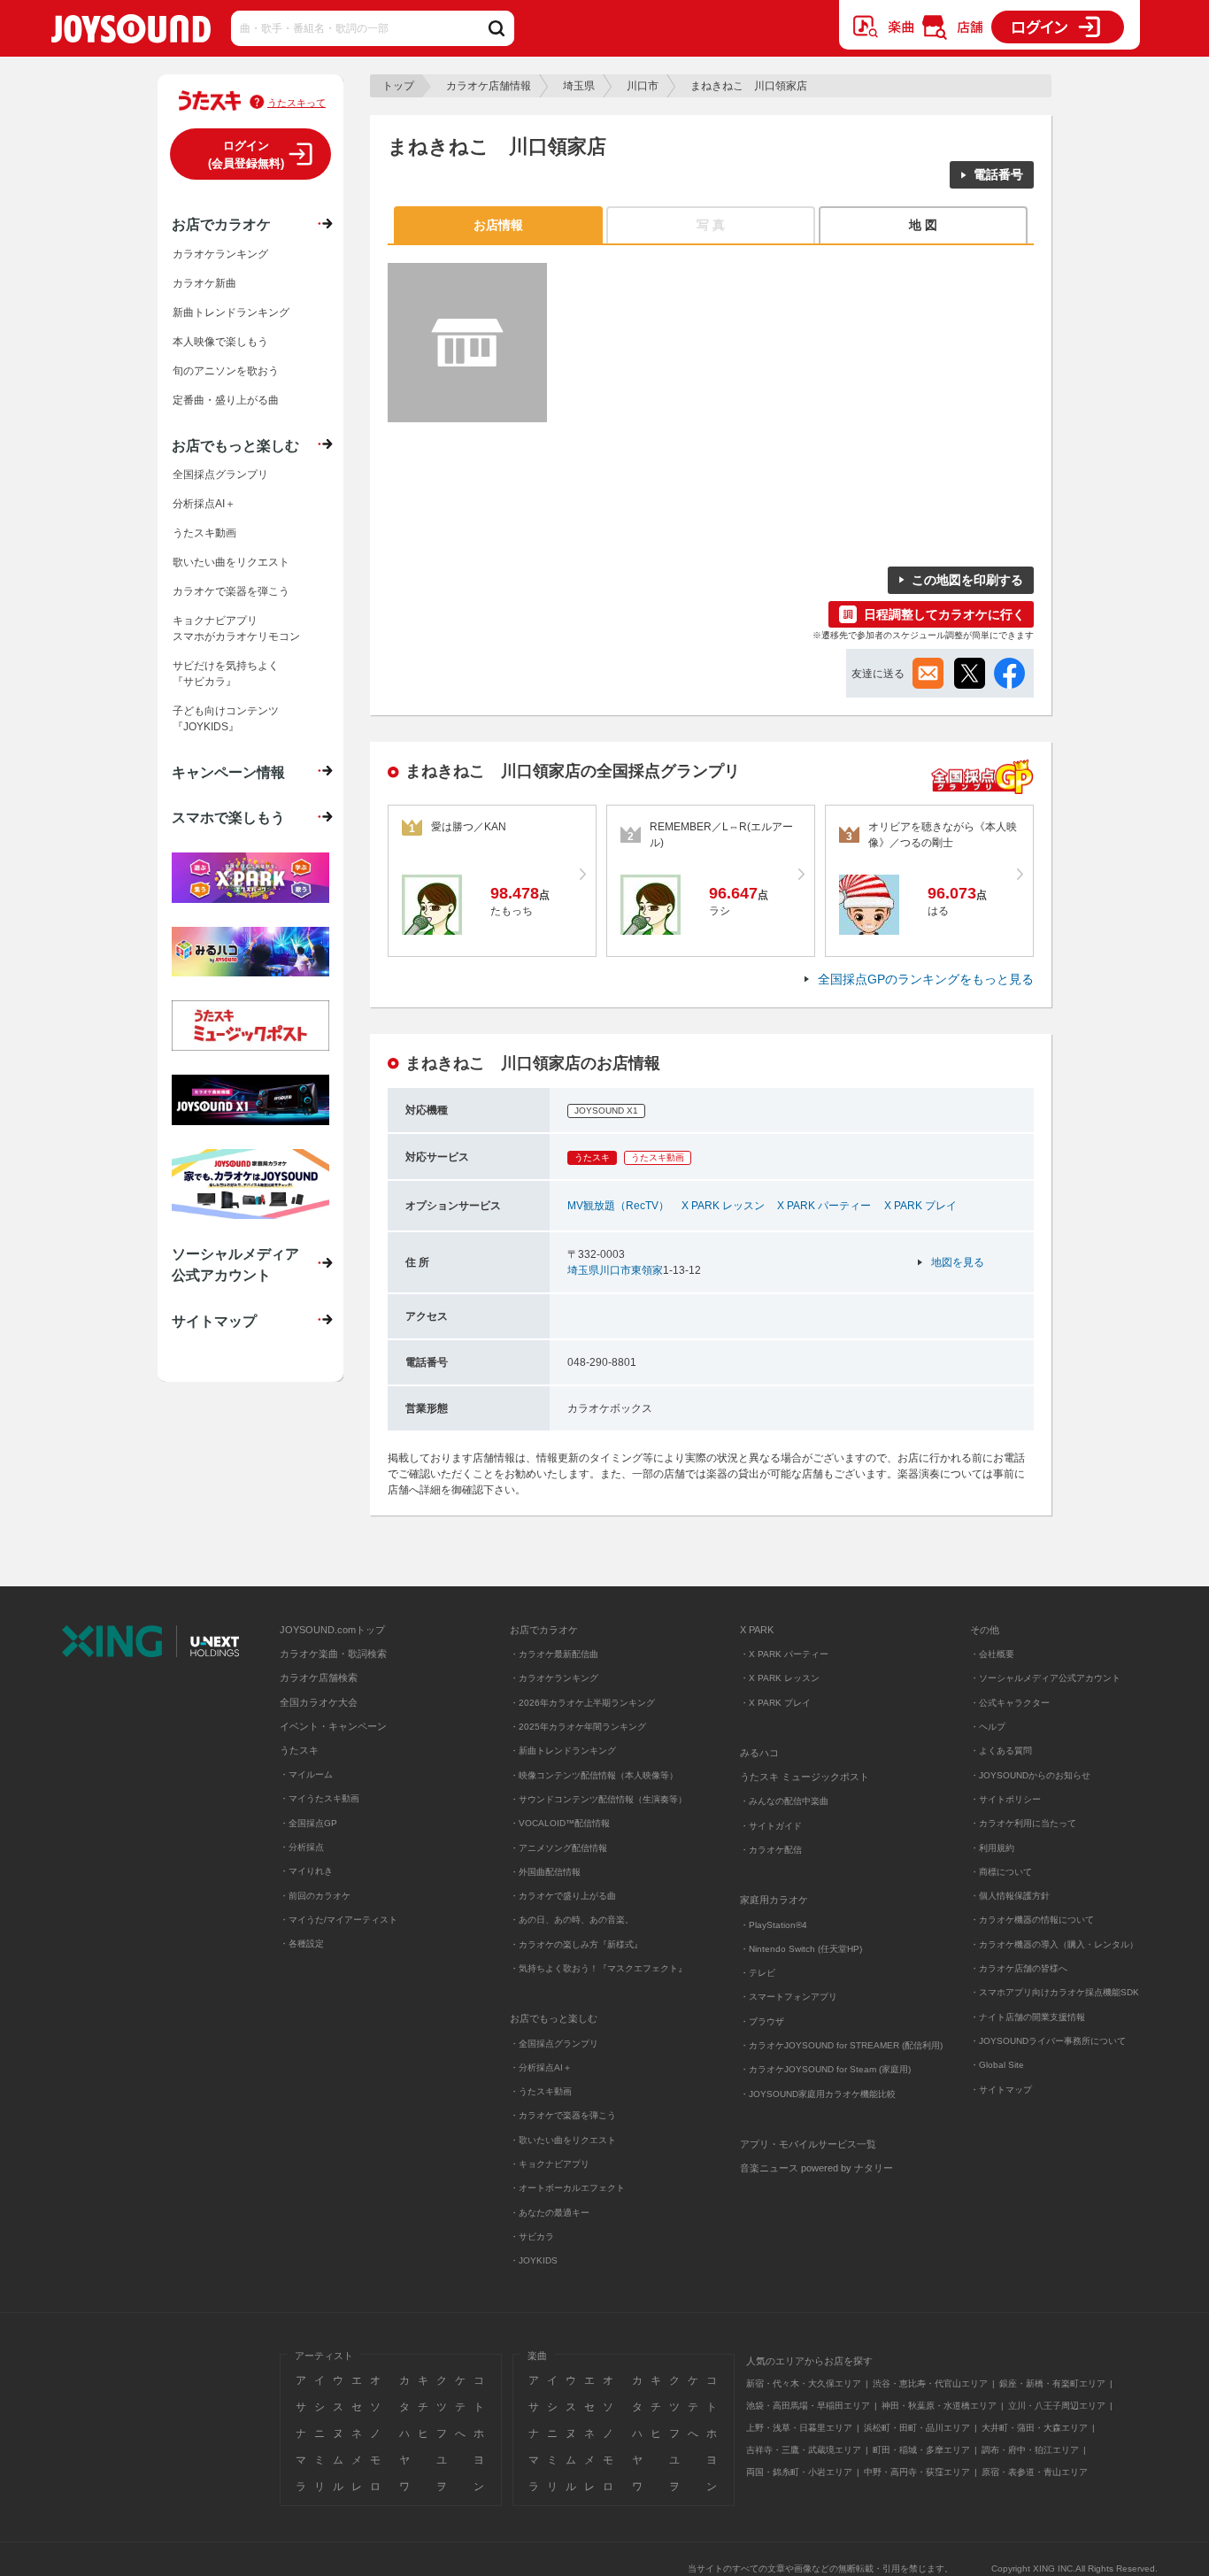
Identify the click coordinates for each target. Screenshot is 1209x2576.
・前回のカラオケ (315, 1896)
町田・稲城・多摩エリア (921, 2450)
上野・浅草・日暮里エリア (799, 2428)
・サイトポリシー (1005, 1799)
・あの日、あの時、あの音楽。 (572, 1920)
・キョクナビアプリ (550, 2164)
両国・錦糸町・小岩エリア (799, 2472)
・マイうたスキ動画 (320, 1798)
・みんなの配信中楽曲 (784, 1801)
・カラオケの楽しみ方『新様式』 (576, 1944)
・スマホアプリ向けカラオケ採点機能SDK (1055, 1992)
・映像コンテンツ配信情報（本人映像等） (594, 1775)
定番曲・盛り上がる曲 (226, 400)
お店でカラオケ (221, 224)
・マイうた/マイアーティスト (339, 1920)
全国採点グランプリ (220, 474)
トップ (398, 86)
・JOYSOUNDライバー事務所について (1048, 2041)
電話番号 (998, 174)
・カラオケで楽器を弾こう (563, 2115)
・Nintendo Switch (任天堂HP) (801, 1949)
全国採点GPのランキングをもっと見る (926, 979)
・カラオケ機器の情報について (1032, 1920)
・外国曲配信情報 (545, 1872)
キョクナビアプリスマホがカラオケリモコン (236, 629)
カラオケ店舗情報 (489, 86)
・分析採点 (302, 1847)
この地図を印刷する (967, 580)
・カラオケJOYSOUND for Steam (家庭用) (825, 2069)
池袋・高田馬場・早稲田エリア (808, 2406)
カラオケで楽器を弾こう (231, 591)
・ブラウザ (762, 2021)
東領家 (647, 1270)
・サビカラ (532, 2237)
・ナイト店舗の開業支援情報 (1028, 2017)
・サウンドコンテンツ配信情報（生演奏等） (598, 1799)
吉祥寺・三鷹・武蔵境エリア (804, 2450)
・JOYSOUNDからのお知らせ (1030, 1775)
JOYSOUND (131, 32)
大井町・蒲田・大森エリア (1035, 2428)
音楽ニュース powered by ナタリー (816, 2168)
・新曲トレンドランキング (563, 1751)
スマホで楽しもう (228, 817)
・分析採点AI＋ (541, 2067)
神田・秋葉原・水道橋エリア (939, 2406)
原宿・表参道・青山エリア (1035, 2472)
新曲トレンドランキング (231, 312)
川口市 (643, 86)
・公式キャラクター (1010, 1703)
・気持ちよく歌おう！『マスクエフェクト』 (598, 1968)
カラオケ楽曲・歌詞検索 (333, 1654)
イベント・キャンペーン (333, 1726)
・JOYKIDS (534, 2260)
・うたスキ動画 (541, 2091)
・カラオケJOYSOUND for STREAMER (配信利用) (841, 2045)
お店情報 (498, 225)
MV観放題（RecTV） (618, 1206)
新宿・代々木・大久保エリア (804, 2383)
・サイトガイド (771, 1826)
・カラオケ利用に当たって (1023, 1823)
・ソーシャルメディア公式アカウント (1045, 1678)
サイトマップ (214, 1321)
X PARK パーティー (824, 1206)
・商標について (1001, 1872)
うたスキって (296, 103)
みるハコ (759, 1753)
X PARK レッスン (723, 1206)
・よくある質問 (1002, 1751)
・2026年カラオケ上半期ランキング (582, 1703)
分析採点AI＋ (204, 504)
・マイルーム (306, 1774)
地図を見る (958, 1262)
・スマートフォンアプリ (789, 1997)
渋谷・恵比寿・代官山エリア (930, 2383)
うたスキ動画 (204, 533)
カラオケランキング (220, 254)
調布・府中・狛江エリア (1030, 2450)
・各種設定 (302, 1944)
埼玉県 (579, 86)
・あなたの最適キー (550, 2213)
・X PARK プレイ (775, 1703)
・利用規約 (992, 1848)
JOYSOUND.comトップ (332, 1630)
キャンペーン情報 (228, 772)
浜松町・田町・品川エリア (917, 2428)
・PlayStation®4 (774, 1925)
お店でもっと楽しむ (235, 445)
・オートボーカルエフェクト (567, 2188)
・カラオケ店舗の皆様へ (1019, 1968)
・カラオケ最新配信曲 (554, 1654)
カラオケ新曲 (204, 283)
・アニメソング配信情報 (558, 1848)
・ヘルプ (988, 1727)
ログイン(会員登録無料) (246, 154)
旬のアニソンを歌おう (226, 371)
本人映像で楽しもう (220, 342)
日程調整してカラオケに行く (944, 614)
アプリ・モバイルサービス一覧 (808, 2144)
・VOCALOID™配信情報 (560, 1823)
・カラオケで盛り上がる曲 (563, 1896)
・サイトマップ (1001, 2090)
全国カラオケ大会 (319, 1702)
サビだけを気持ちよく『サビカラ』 (226, 674)
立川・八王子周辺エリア (1057, 2406)
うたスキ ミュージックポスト (805, 1777)
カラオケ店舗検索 (319, 1677)
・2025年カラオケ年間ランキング (578, 1727)
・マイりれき (306, 1871)
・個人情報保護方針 (1010, 1896)
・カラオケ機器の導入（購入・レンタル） (1054, 1944)
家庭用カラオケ (774, 1900)
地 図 (923, 225)
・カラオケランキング (554, 1678)
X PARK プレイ (920, 1206)
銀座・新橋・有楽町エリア (1052, 2383)
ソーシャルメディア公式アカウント (235, 1264)
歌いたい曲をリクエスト (231, 562)
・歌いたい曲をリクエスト (563, 2140)
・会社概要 (992, 1654)
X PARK (757, 1630)
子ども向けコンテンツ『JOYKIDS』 (226, 719)
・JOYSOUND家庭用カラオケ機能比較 (818, 2094)
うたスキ (299, 1750)
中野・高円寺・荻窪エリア (917, 2472)
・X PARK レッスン (780, 1678)
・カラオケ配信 (771, 1850)
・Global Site (997, 2065)
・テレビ (758, 1973)
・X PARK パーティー (784, 1654)
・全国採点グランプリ (554, 2044)
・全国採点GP (308, 1823)
